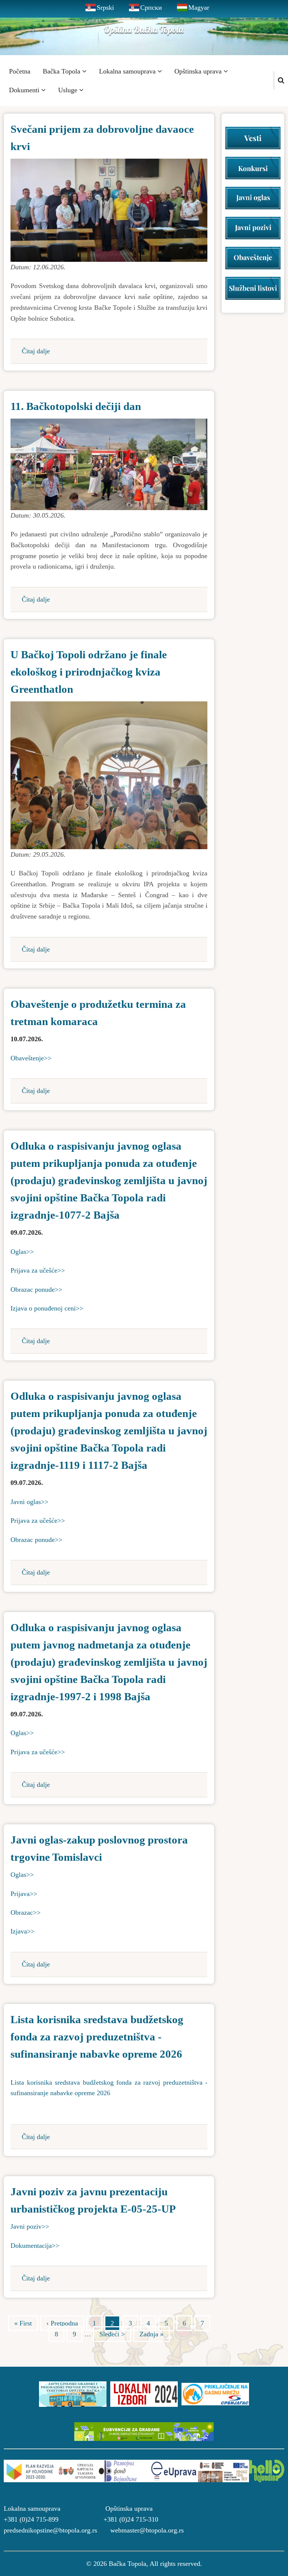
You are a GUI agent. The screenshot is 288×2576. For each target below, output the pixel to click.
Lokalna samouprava (128, 71)
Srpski (105, 8)
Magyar (199, 8)
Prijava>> (24, 1894)
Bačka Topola (62, 71)
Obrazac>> (25, 1912)
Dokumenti (25, 90)
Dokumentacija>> (35, 2246)
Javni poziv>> (30, 2226)
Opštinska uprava (199, 71)
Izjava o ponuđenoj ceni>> (47, 1308)
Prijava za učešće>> (38, 1270)
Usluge (69, 90)
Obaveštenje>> (31, 1058)
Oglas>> (22, 1252)
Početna (20, 71)
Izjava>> (22, 1931)
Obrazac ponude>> (36, 1290)
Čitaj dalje (36, 351)
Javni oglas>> (29, 1502)
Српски (151, 8)
